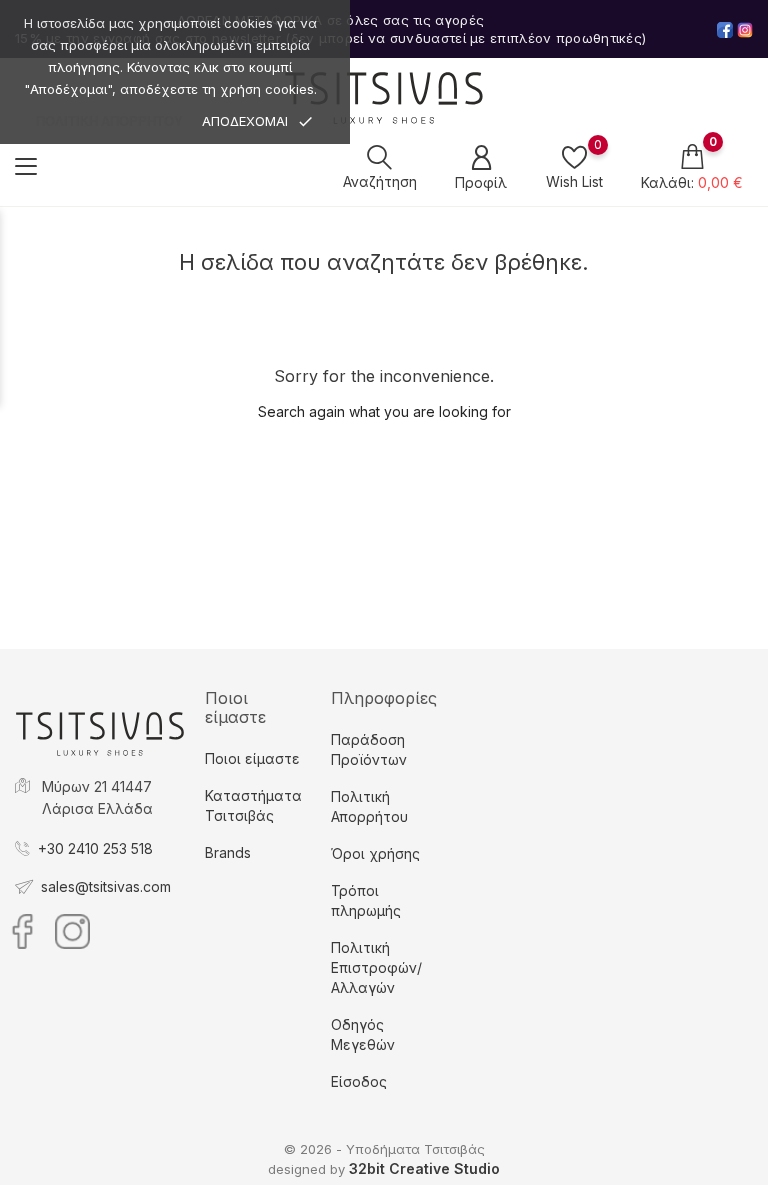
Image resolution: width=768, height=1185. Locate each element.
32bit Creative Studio (424, 1168)
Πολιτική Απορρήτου (369, 806)
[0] (574, 157)
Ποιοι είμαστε (252, 758)
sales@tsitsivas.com (106, 886)
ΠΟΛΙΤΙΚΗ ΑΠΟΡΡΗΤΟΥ (109, 121)
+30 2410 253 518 (95, 848)
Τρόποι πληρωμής (366, 900)
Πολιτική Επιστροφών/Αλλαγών (376, 967)
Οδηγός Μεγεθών (363, 1034)
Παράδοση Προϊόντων (369, 749)
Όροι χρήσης (375, 853)
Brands (228, 852)
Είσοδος (359, 1081)
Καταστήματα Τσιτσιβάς (253, 805)
